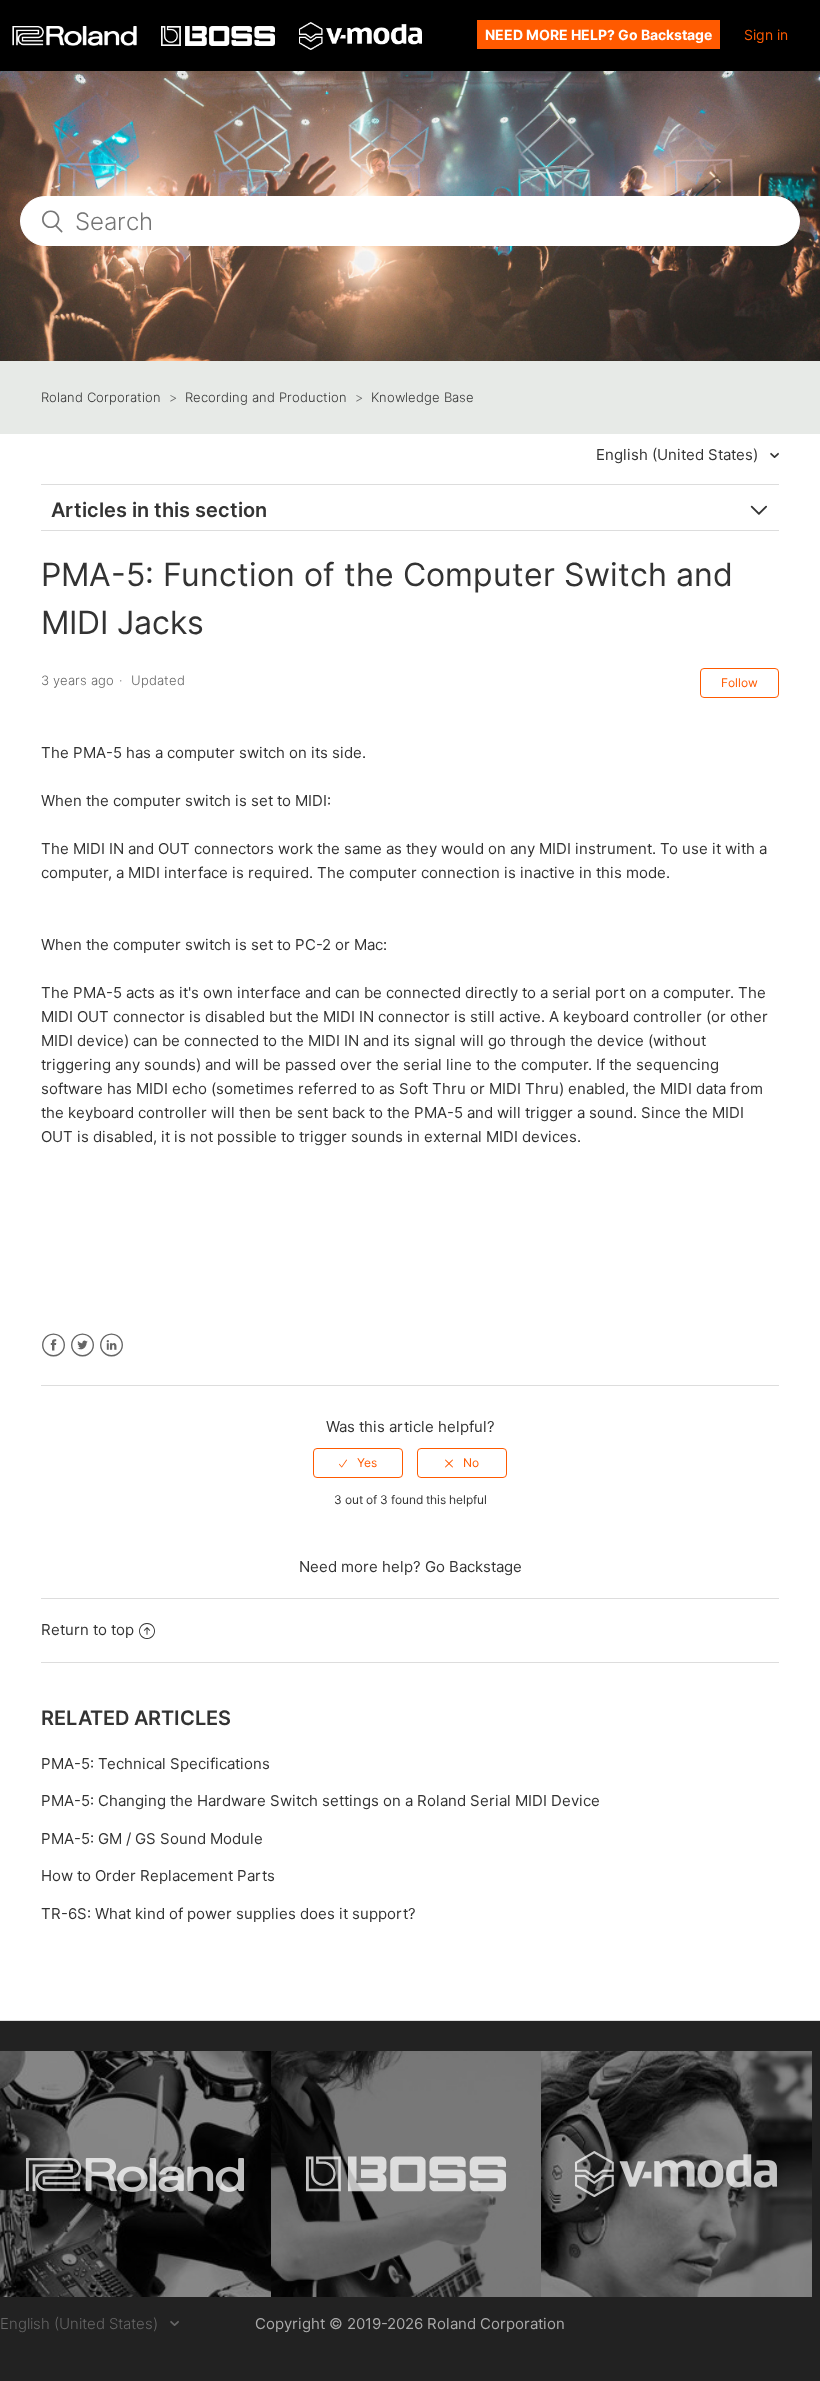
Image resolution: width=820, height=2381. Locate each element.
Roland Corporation (101, 397)
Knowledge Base (422, 397)
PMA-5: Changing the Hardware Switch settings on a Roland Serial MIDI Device (320, 1800)
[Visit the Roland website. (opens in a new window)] (135, 2174)
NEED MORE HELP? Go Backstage (598, 34)
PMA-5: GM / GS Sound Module (152, 1838)
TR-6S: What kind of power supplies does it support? (228, 1913)
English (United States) (679, 454)
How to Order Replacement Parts (158, 1875)
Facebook (53, 1345)
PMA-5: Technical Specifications (155, 1763)
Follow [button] (739, 682)
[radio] (358, 1463)
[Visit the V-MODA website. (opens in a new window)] (676, 2174)
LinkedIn (111, 1345)
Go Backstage (473, 1566)
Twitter (82, 1345)
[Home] (76, 40)
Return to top (87, 1629)
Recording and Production (266, 397)
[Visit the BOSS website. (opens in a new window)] (406, 2174)
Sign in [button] (766, 34)
